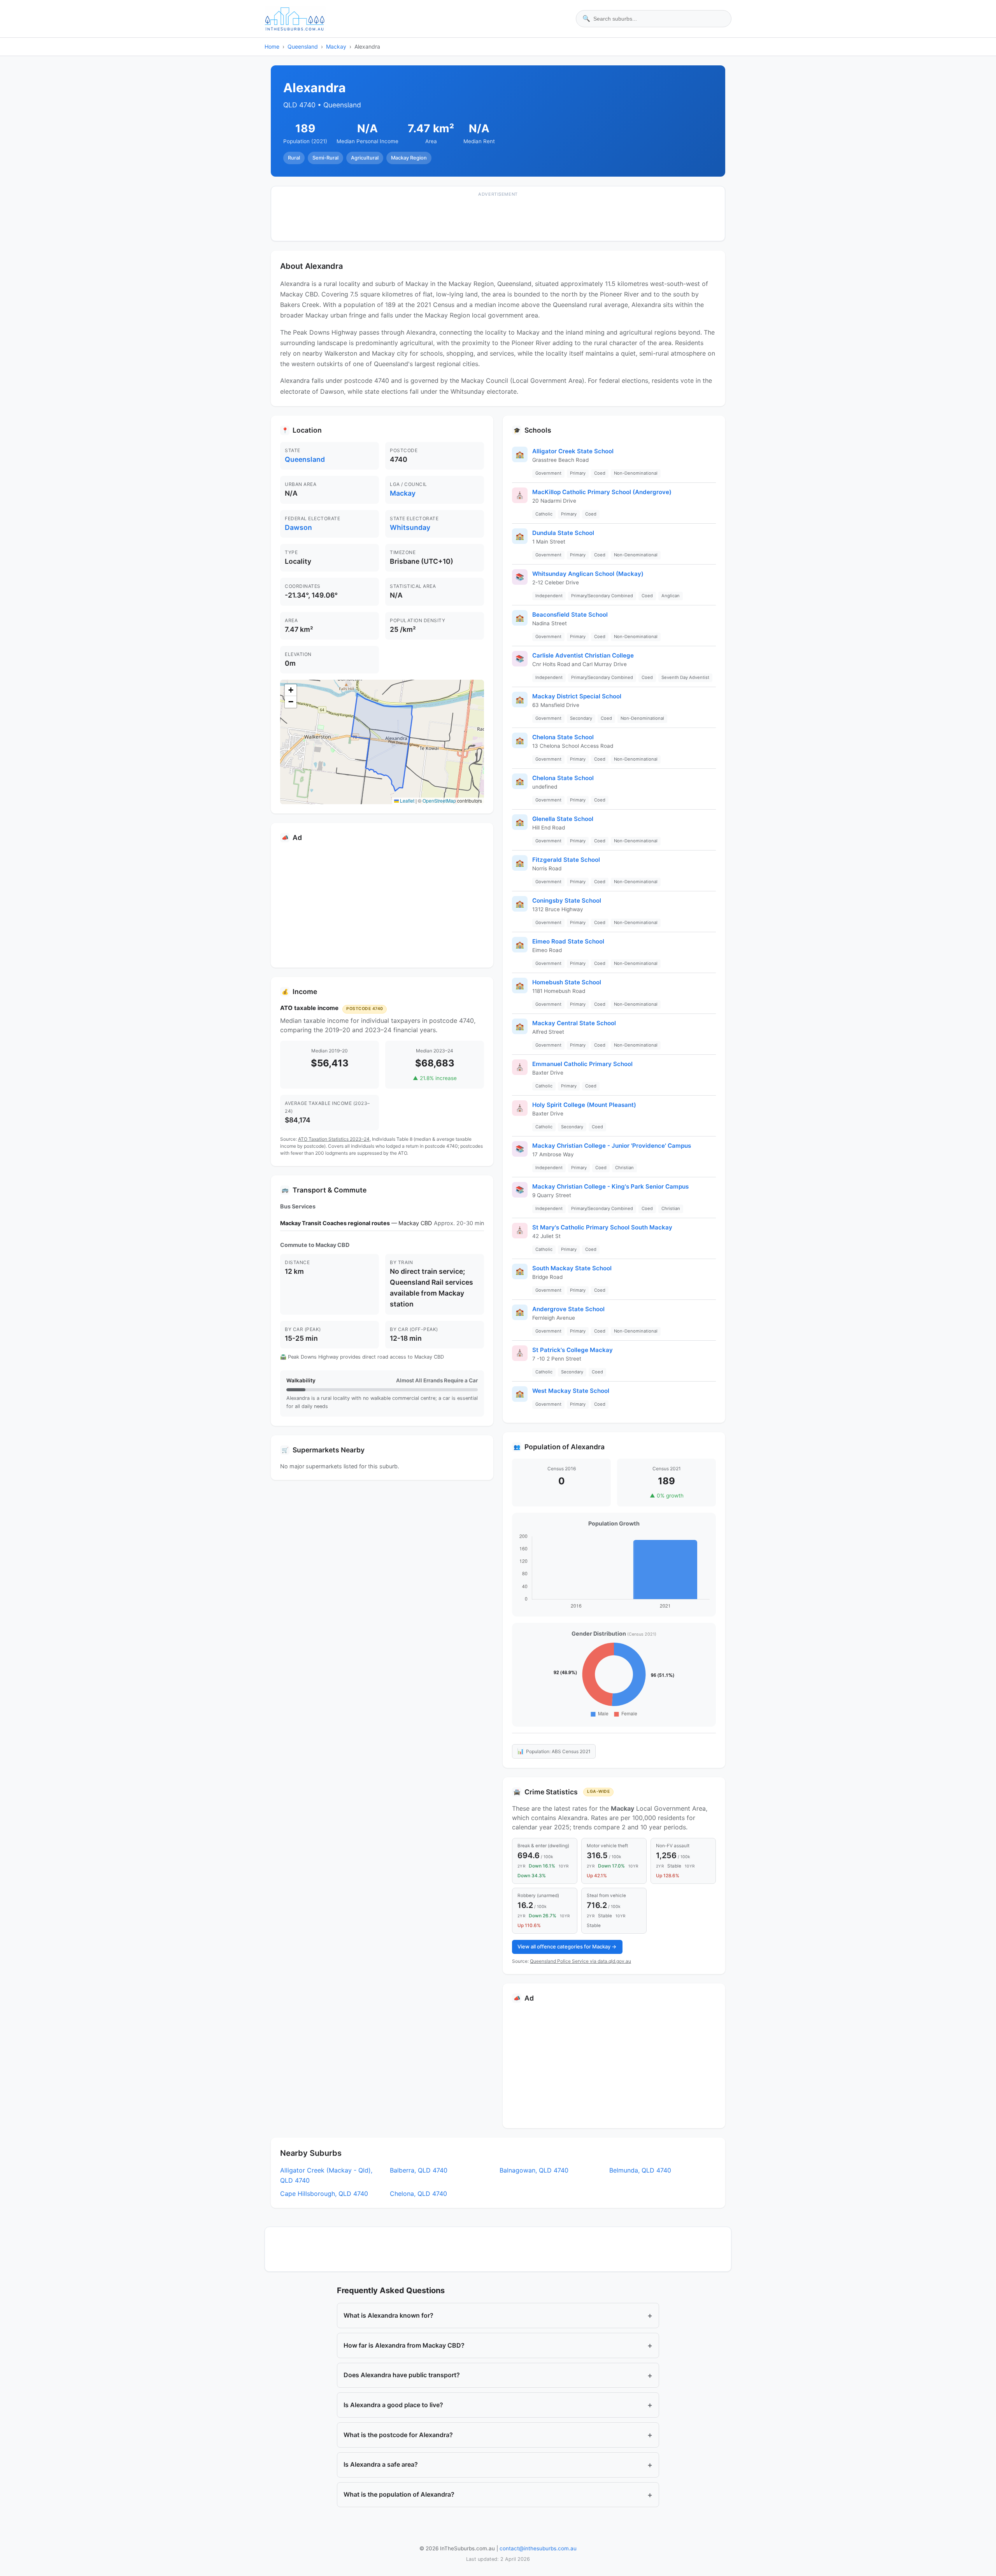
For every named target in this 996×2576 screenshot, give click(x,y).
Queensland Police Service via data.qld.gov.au (580, 1961)
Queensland (303, 46)
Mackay (336, 46)
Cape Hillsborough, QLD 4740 (324, 2194)
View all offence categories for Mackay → (567, 1946)
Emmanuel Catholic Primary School (582, 1064)
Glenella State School (563, 819)
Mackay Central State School (574, 1023)
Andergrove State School (568, 1309)
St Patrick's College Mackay (573, 1350)
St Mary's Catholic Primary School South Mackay (602, 1227)
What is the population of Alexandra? (498, 2495)
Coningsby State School (567, 900)
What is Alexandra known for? (498, 2315)
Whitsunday (410, 527)
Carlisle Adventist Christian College (583, 655)
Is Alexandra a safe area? (498, 2465)
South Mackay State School (572, 1268)
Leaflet (407, 801)
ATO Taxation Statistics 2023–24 (334, 1139)
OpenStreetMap (439, 801)
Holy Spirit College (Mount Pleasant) (584, 1105)
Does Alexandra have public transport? (498, 2375)
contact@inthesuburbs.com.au (538, 2548)
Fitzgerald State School (566, 860)
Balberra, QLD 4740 (419, 2170)
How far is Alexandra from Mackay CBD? (498, 2345)
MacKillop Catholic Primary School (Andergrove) (602, 492)
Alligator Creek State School (573, 451)
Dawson (298, 527)
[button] (291, 690)
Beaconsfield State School (570, 615)
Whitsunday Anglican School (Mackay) (588, 574)
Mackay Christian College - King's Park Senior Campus (610, 1186)
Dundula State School (563, 533)
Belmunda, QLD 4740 (640, 2170)
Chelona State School (563, 737)
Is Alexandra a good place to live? (498, 2405)
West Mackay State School (571, 1391)
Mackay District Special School (577, 696)
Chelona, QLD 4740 (418, 2194)
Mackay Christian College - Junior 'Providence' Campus (612, 1146)
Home (272, 46)
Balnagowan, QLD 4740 (534, 2170)
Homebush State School (567, 982)
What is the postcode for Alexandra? (498, 2435)
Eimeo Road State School (568, 941)
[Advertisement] (498, 219)
